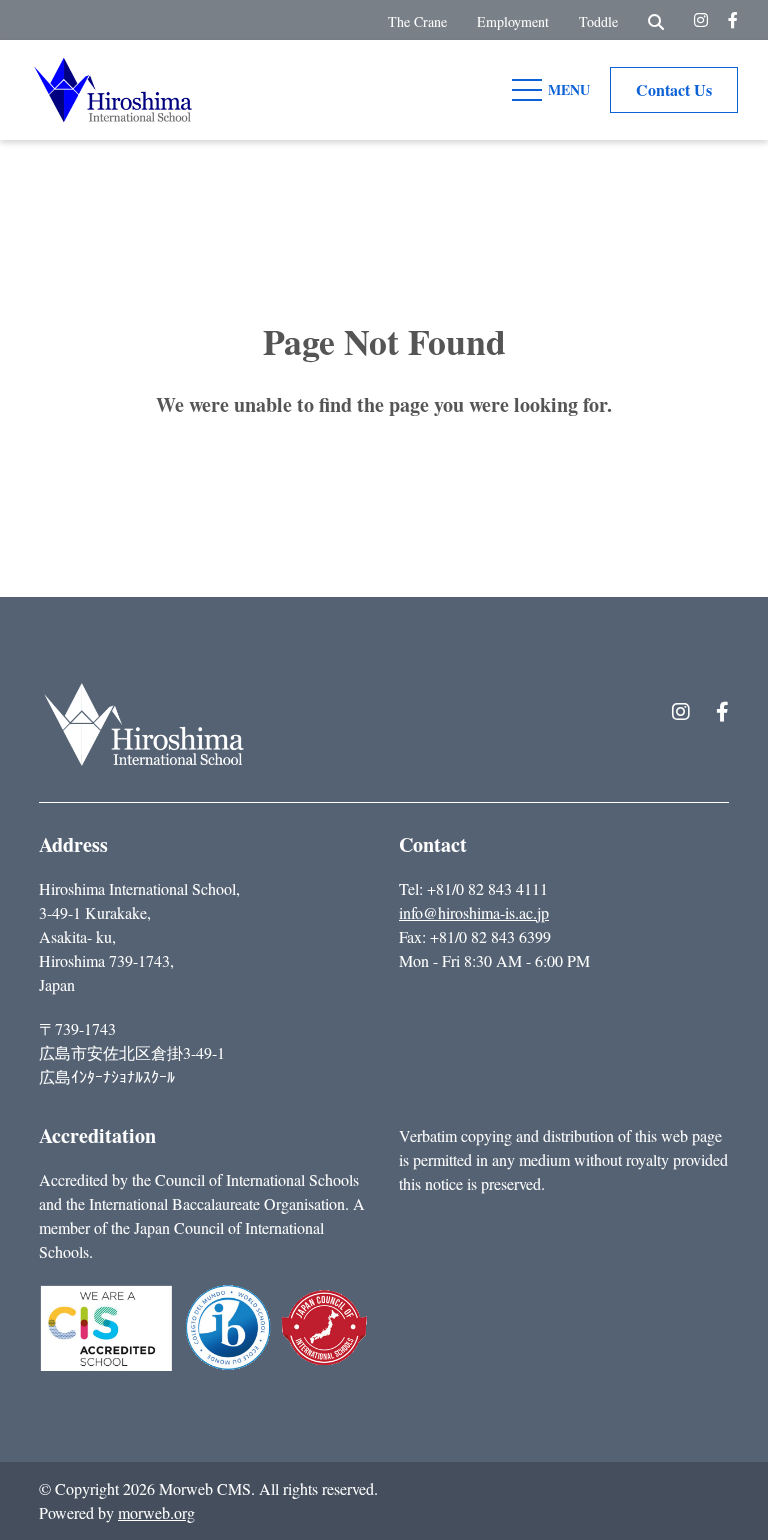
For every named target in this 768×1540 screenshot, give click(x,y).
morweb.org (156, 1512)
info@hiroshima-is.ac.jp (474, 912)
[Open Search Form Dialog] (656, 20)
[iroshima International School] (113, 87)
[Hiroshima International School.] (144, 724)
